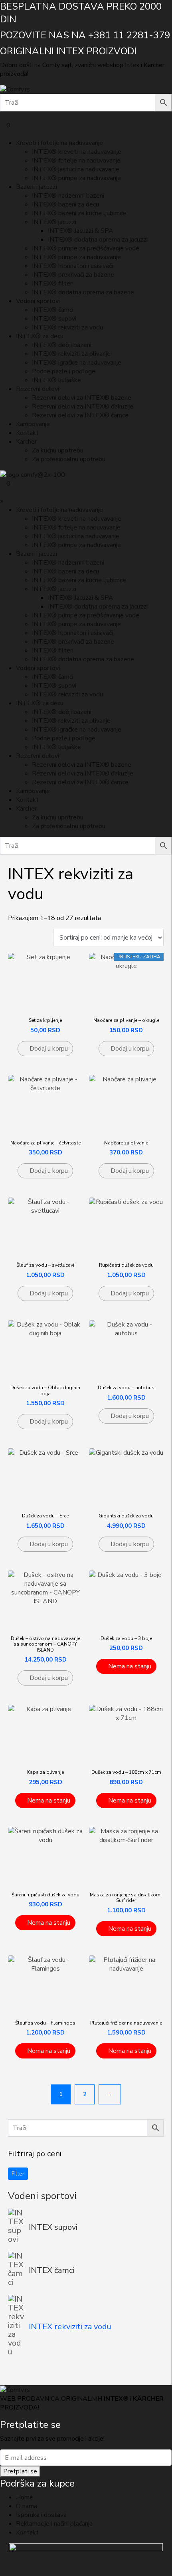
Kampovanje (33, 424)
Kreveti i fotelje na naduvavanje (59, 143)
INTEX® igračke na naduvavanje (77, 363)
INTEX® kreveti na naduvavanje (77, 152)
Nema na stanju (130, 1666)
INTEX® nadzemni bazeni (68, 196)
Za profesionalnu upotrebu (69, 459)
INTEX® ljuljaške (56, 380)
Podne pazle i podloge (64, 371)
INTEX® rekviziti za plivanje (71, 354)
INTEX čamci (51, 2270)
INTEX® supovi (54, 319)
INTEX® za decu (40, 336)
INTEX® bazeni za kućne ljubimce (79, 213)
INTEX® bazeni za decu (65, 204)
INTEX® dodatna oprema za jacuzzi (98, 240)
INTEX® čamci (53, 310)
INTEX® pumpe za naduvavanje (76, 178)
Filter (18, 2174)
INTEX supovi (53, 2227)
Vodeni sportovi (38, 301)
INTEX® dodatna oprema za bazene (83, 292)
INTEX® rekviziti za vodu (67, 327)
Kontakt (27, 433)
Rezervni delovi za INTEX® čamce (80, 415)
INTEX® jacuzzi (54, 222)
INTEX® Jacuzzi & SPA (81, 231)
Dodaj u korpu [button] (49, 1049)
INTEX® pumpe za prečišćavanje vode (86, 248)
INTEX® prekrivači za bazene (73, 275)
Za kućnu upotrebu (58, 450)
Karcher (26, 442)
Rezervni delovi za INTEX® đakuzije (83, 407)
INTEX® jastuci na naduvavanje (76, 169)
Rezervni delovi (38, 389)
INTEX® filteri (53, 284)
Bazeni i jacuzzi (37, 187)
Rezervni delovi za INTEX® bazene (82, 398)
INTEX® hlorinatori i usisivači (72, 266)
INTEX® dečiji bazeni (62, 345)
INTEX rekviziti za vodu (70, 2327)
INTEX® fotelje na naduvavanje (76, 161)
